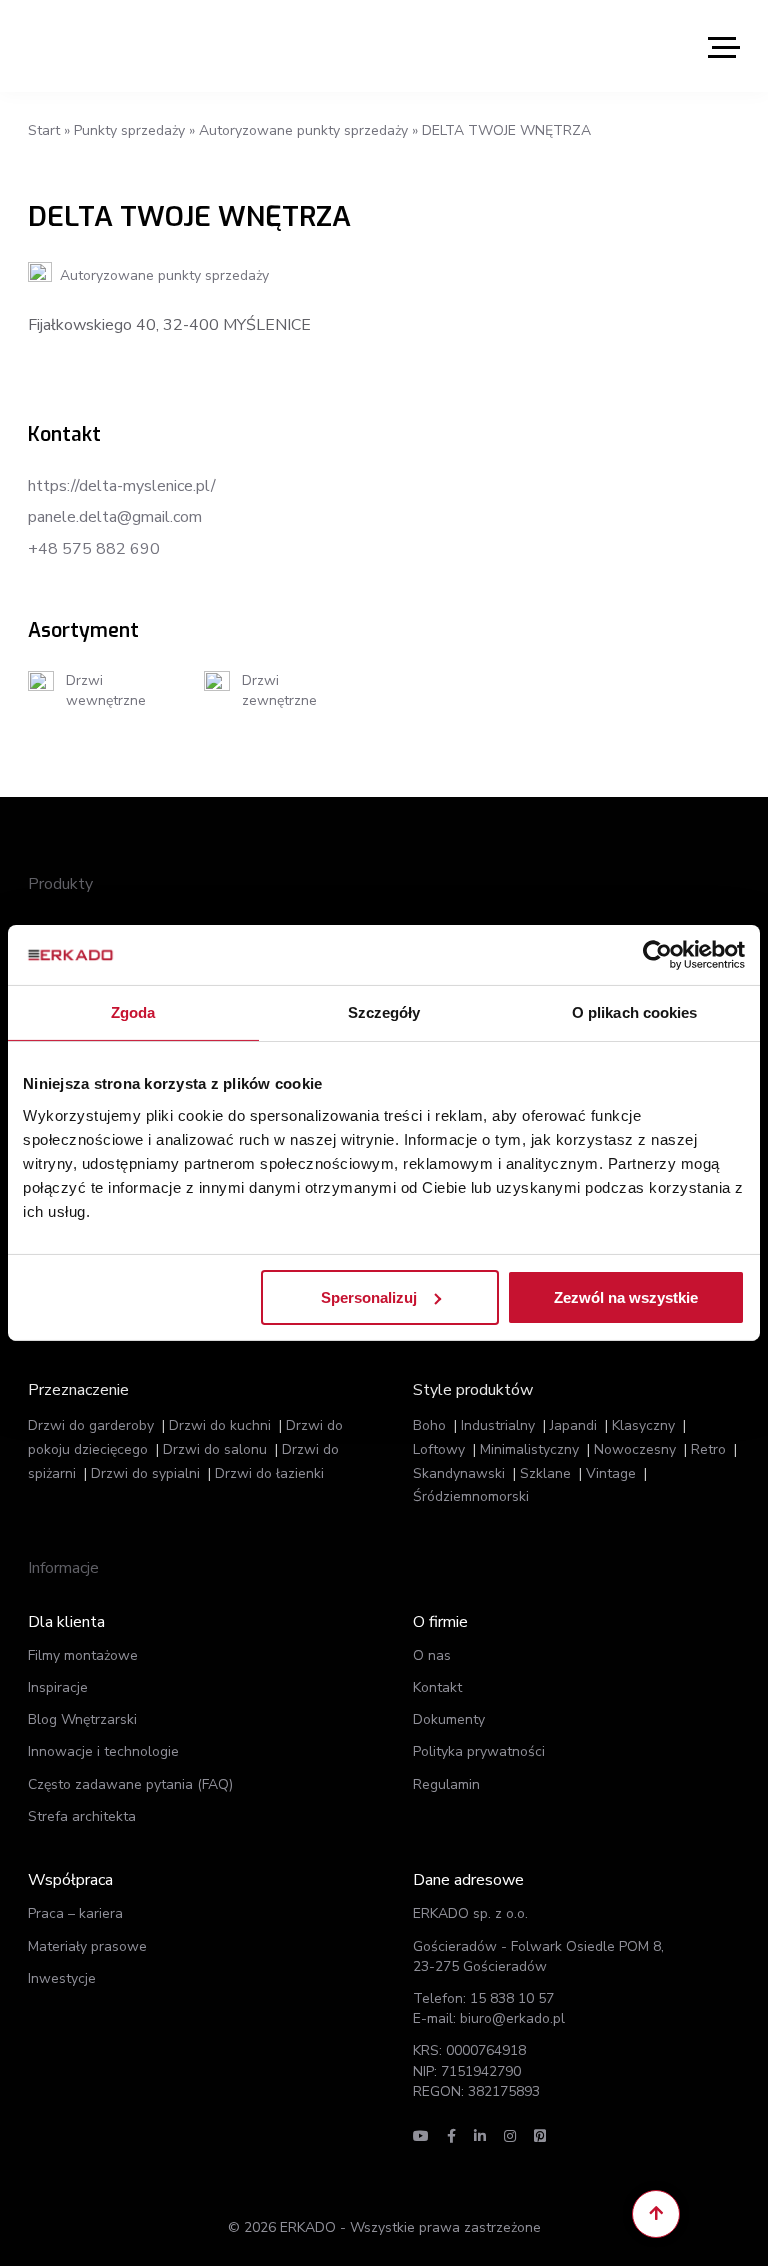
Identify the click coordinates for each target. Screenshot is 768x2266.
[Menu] (724, 46)
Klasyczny (643, 1425)
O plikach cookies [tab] (635, 1012)
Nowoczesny (635, 1449)
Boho (429, 1425)
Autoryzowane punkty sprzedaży (303, 130)
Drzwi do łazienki (269, 1473)
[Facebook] (451, 2136)
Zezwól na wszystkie (626, 1296)
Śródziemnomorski (471, 1496)
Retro (708, 1449)
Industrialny (498, 1425)
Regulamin (446, 1784)
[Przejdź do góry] (656, 2214)
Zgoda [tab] (133, 1012)
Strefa (82, 1816)
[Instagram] (510, 2136)
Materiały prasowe (87, 1946)
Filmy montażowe (83, 1655)
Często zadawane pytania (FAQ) (130, 1784)
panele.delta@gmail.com (115, 517)
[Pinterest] (540, 2136)
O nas (432, 1655)
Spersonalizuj (369, 1296)
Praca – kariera (75, 1913)
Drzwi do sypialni (145, 1473)
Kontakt (437, 1687)
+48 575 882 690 (94, 549)
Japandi (573, 1425)
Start (44, 130)
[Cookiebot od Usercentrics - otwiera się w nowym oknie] (657, 955)
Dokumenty (449, 1719)
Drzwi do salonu (215, 1449)
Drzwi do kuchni (220, 1425)
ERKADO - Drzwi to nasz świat (123, 46)
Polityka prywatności (479, 1751)
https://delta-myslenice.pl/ (122, 486)
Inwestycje (62, 1978)
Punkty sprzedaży (129, 130)
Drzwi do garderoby (91, 1425)
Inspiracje (58, 1687)
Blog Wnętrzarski (82, 1719)
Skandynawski (459, 1473)
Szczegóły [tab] (384, 1012)
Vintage (611, 1473)
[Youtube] (421, 2136)
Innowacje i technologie (103, 1751)
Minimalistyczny (529, 1449)
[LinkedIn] (480, 2136)
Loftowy (439, 1449)
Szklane (545, 1473)
